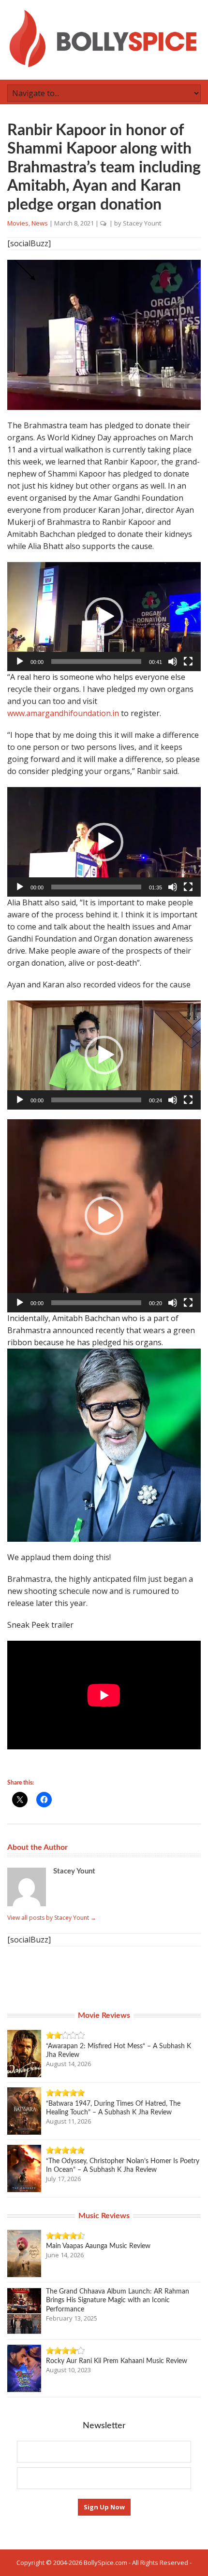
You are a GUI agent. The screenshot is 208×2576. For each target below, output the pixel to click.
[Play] (20, 662)
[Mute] (173, 662)
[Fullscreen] (188, 662)
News (40, 223)
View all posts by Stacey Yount (52, 1918)
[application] (104, 617)
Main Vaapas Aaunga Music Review (98, 2246)
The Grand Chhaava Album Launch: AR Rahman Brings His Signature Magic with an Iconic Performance (118, 2300)
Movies (18, 223)
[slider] (96, 662)
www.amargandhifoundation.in (63, 713)
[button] (104, 617)
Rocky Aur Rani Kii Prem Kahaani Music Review (117, 2361)
